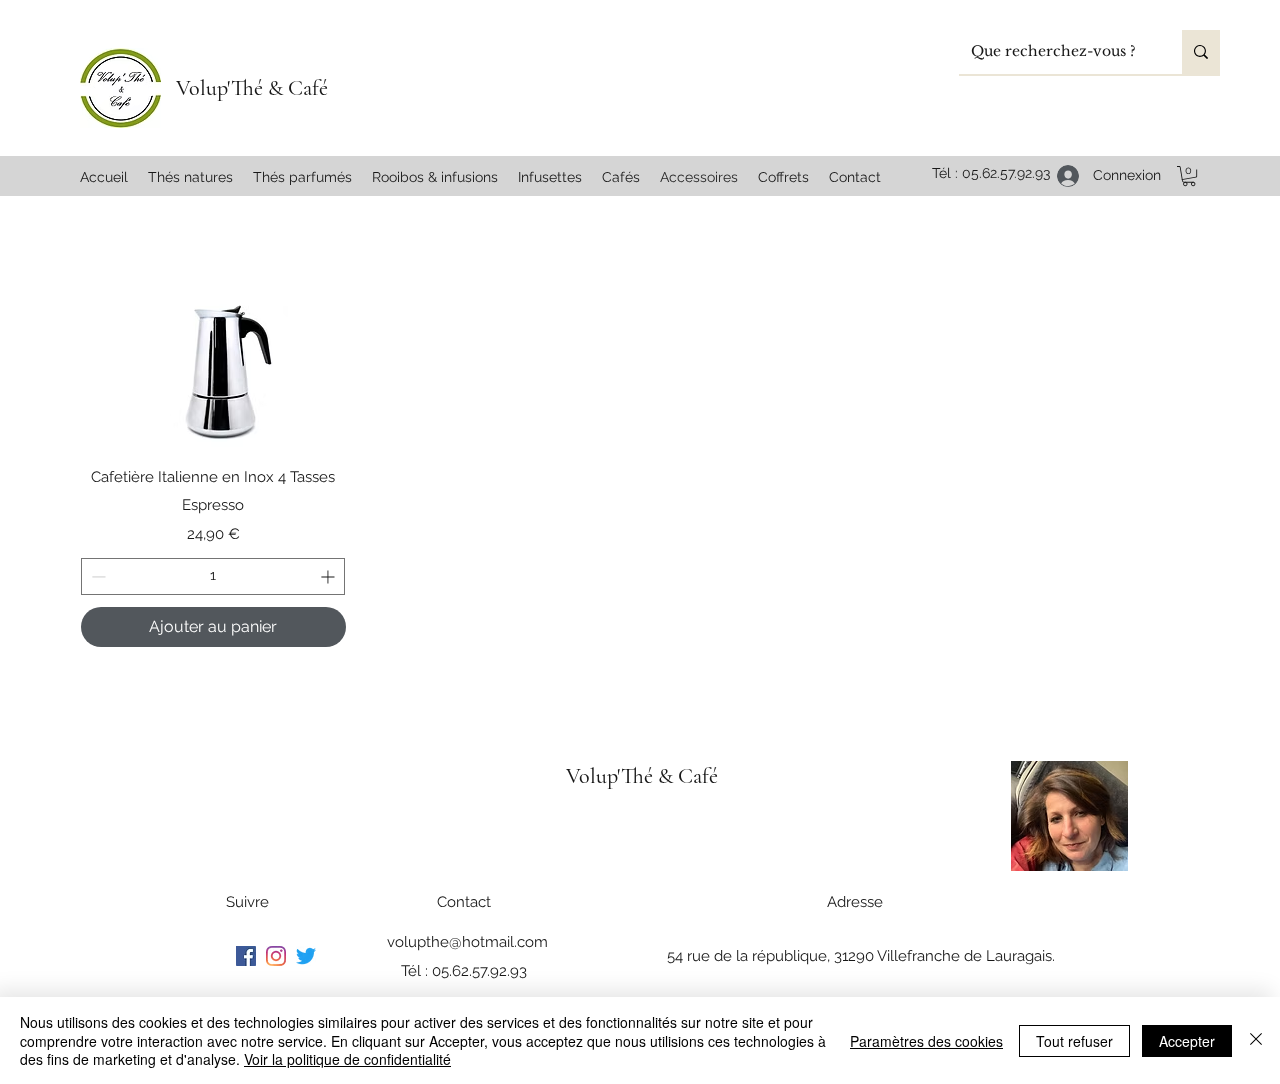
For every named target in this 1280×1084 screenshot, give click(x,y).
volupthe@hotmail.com (467, 942)
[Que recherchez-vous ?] (1201, 52)
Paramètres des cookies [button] (926, 1041)
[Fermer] (1256, 1040)
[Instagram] (276, 956)
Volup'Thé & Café (252, 88)
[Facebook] (246, 956)
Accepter (1187, 1041)
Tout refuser (1074, 1041)
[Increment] (329, 576)
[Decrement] (96, 576)
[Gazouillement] (306, 956)
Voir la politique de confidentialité (347, 1059)
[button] (1189, 176)
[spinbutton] (213, 576)
